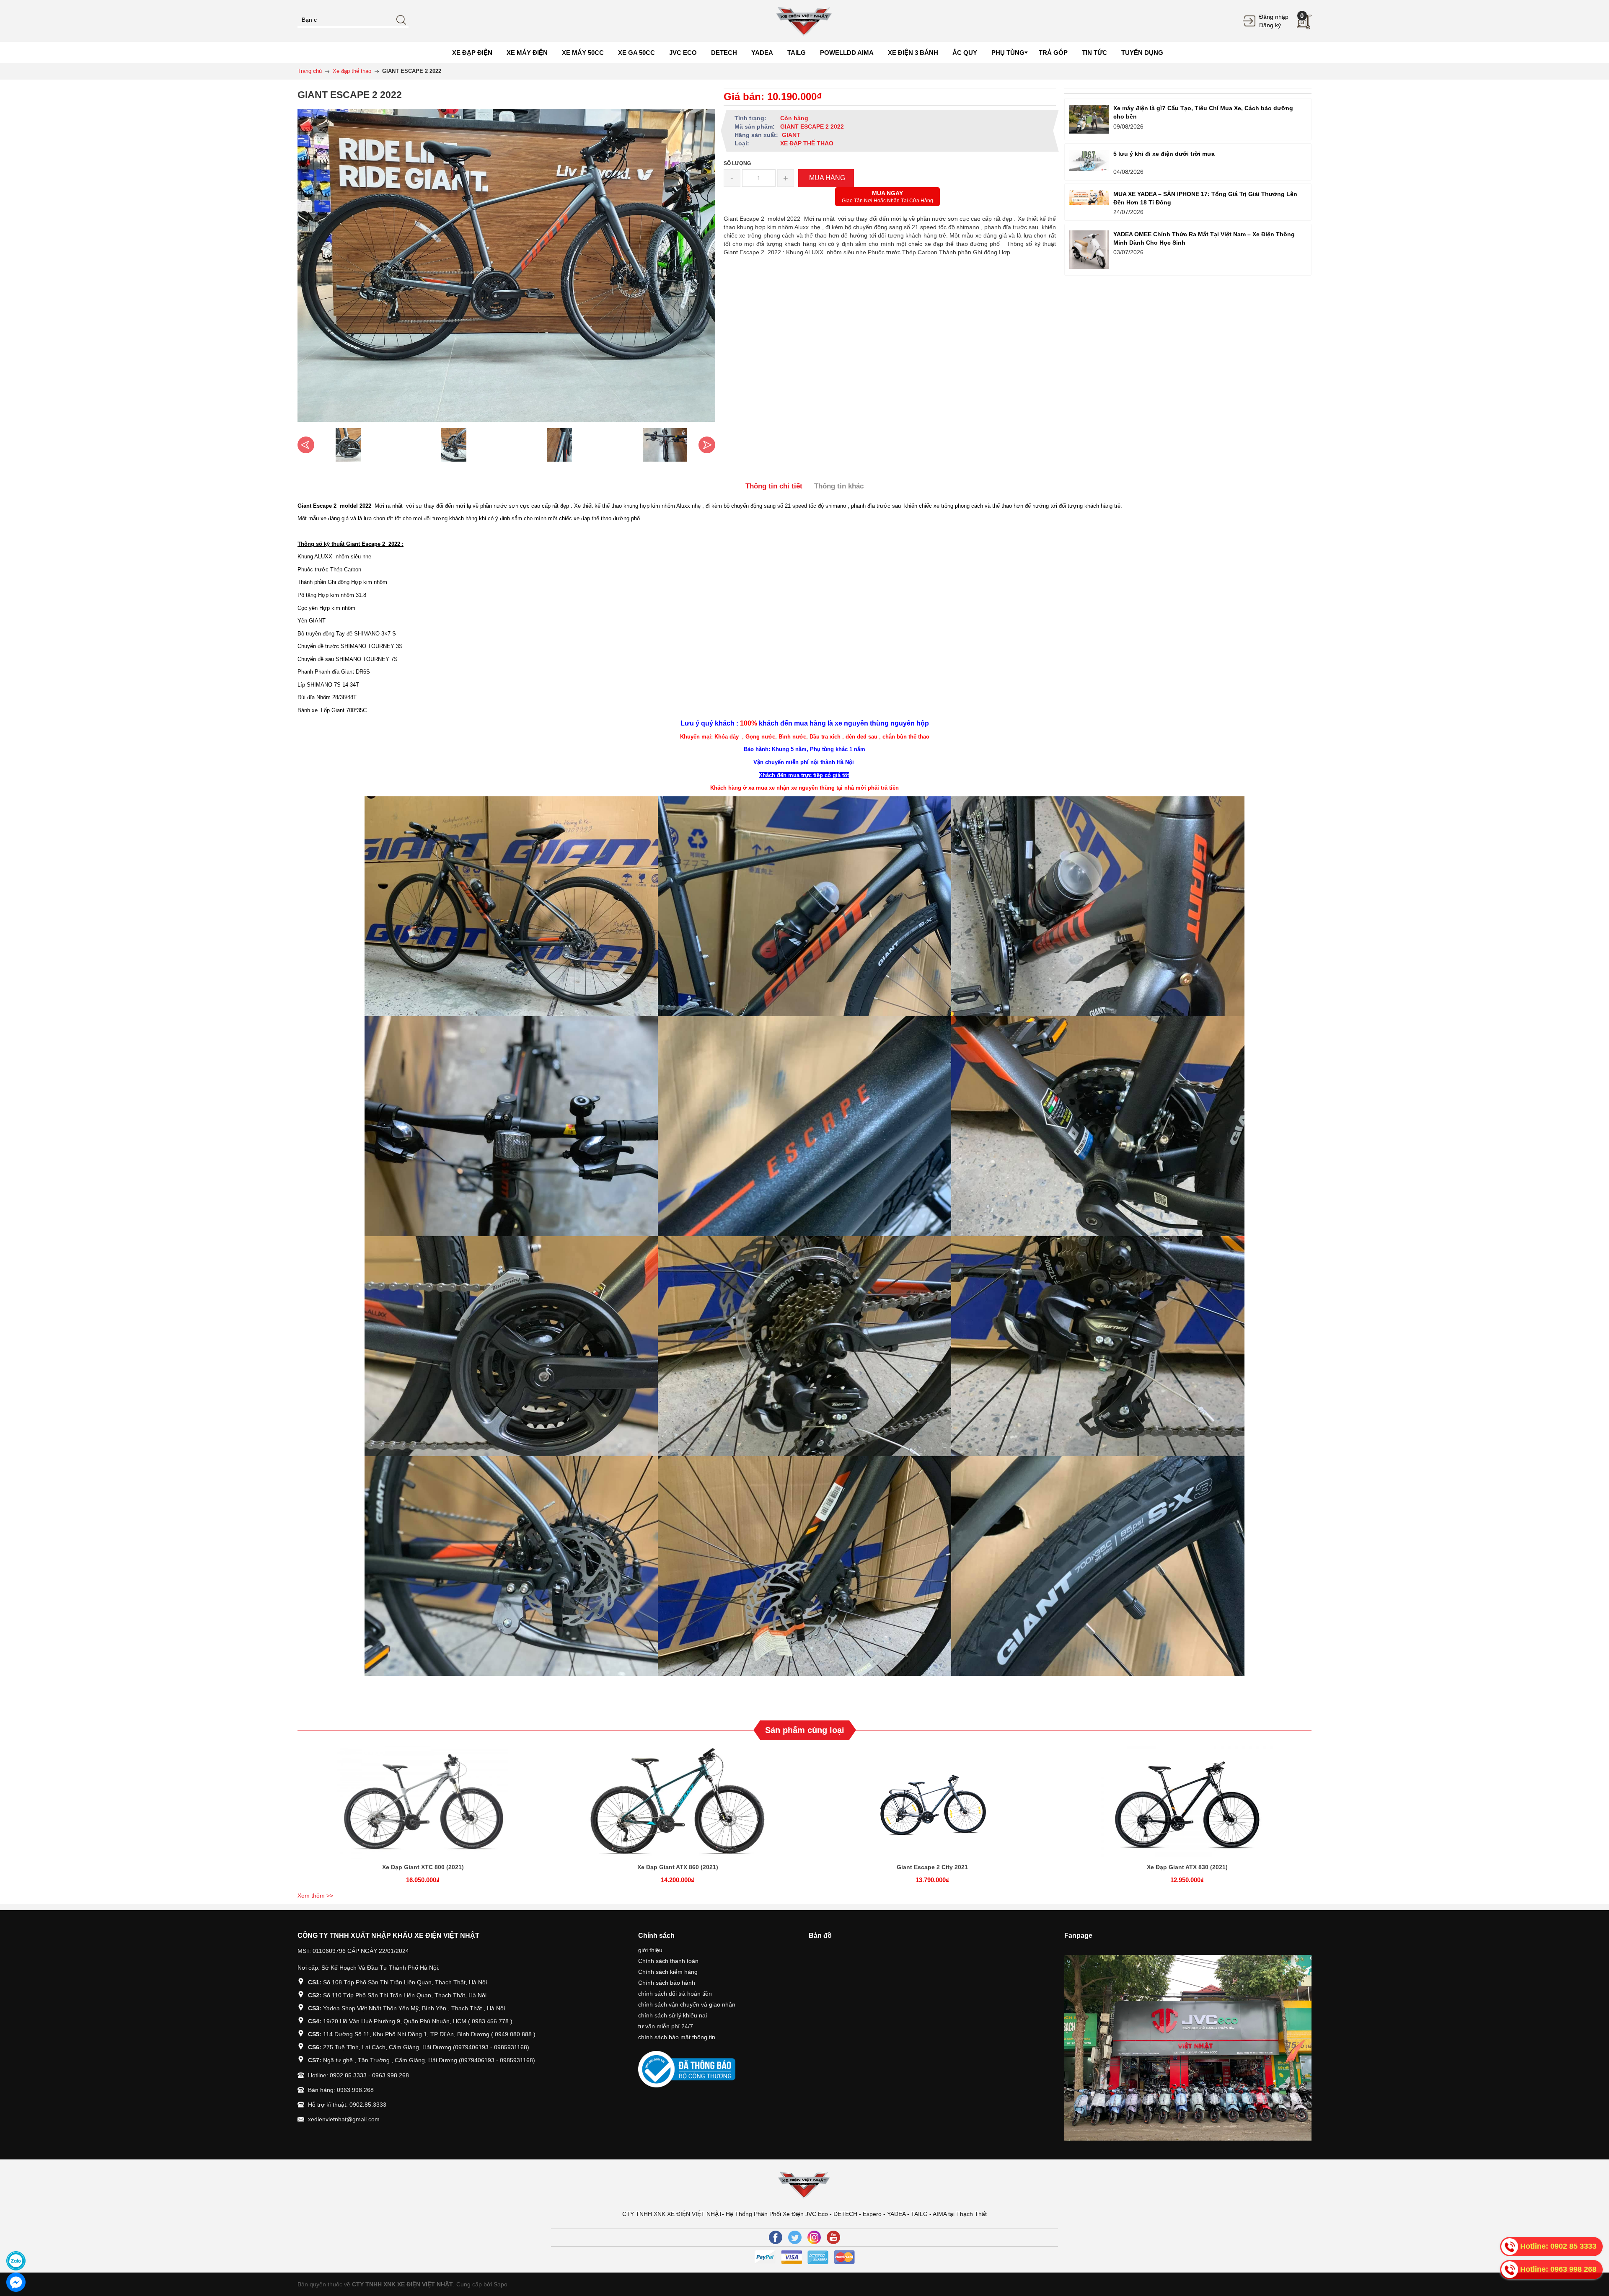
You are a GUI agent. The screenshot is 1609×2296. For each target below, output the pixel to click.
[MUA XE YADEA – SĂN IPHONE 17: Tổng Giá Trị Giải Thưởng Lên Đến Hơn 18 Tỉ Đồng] (1089, 198)
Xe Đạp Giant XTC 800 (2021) (423, 1867)
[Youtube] (833, 2237)
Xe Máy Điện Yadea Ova (80, 2246)
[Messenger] (16, 2282)
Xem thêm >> (315, 1896)
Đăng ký (1270, 25)
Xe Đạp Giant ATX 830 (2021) (1187, 1867)
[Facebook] (776, 2237)
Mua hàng (934, 1805)
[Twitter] (795, 2237)
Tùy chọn (424, 1805)
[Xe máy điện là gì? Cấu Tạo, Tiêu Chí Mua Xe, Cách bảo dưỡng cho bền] (1089, 119)
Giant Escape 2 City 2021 (932, 1867)
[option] (348, 445)
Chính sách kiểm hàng (668, 1972)
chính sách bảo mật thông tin (677, 2037)
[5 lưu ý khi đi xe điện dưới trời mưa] (1089, 160)
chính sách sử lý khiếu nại (673, 2015)
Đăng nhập (1274, 17)
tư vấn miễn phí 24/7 (666, 2026)
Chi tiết (422, 1805)
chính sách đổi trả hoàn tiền (675, 1994)
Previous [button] (306, 445)
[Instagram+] (814, 2237)
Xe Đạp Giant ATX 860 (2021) (678, 1867)
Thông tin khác (839, 486)
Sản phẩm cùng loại (805, 1730)
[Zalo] (16, 2261)
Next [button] (707, 445)
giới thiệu (650, 1950)
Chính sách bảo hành (667, 1983)
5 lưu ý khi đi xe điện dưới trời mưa (1164, 154)
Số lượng (737, 163)
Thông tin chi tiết (774, 486)
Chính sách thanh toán (668, 1961)
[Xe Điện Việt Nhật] (804, 21)
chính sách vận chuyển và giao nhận (687, 2004)
